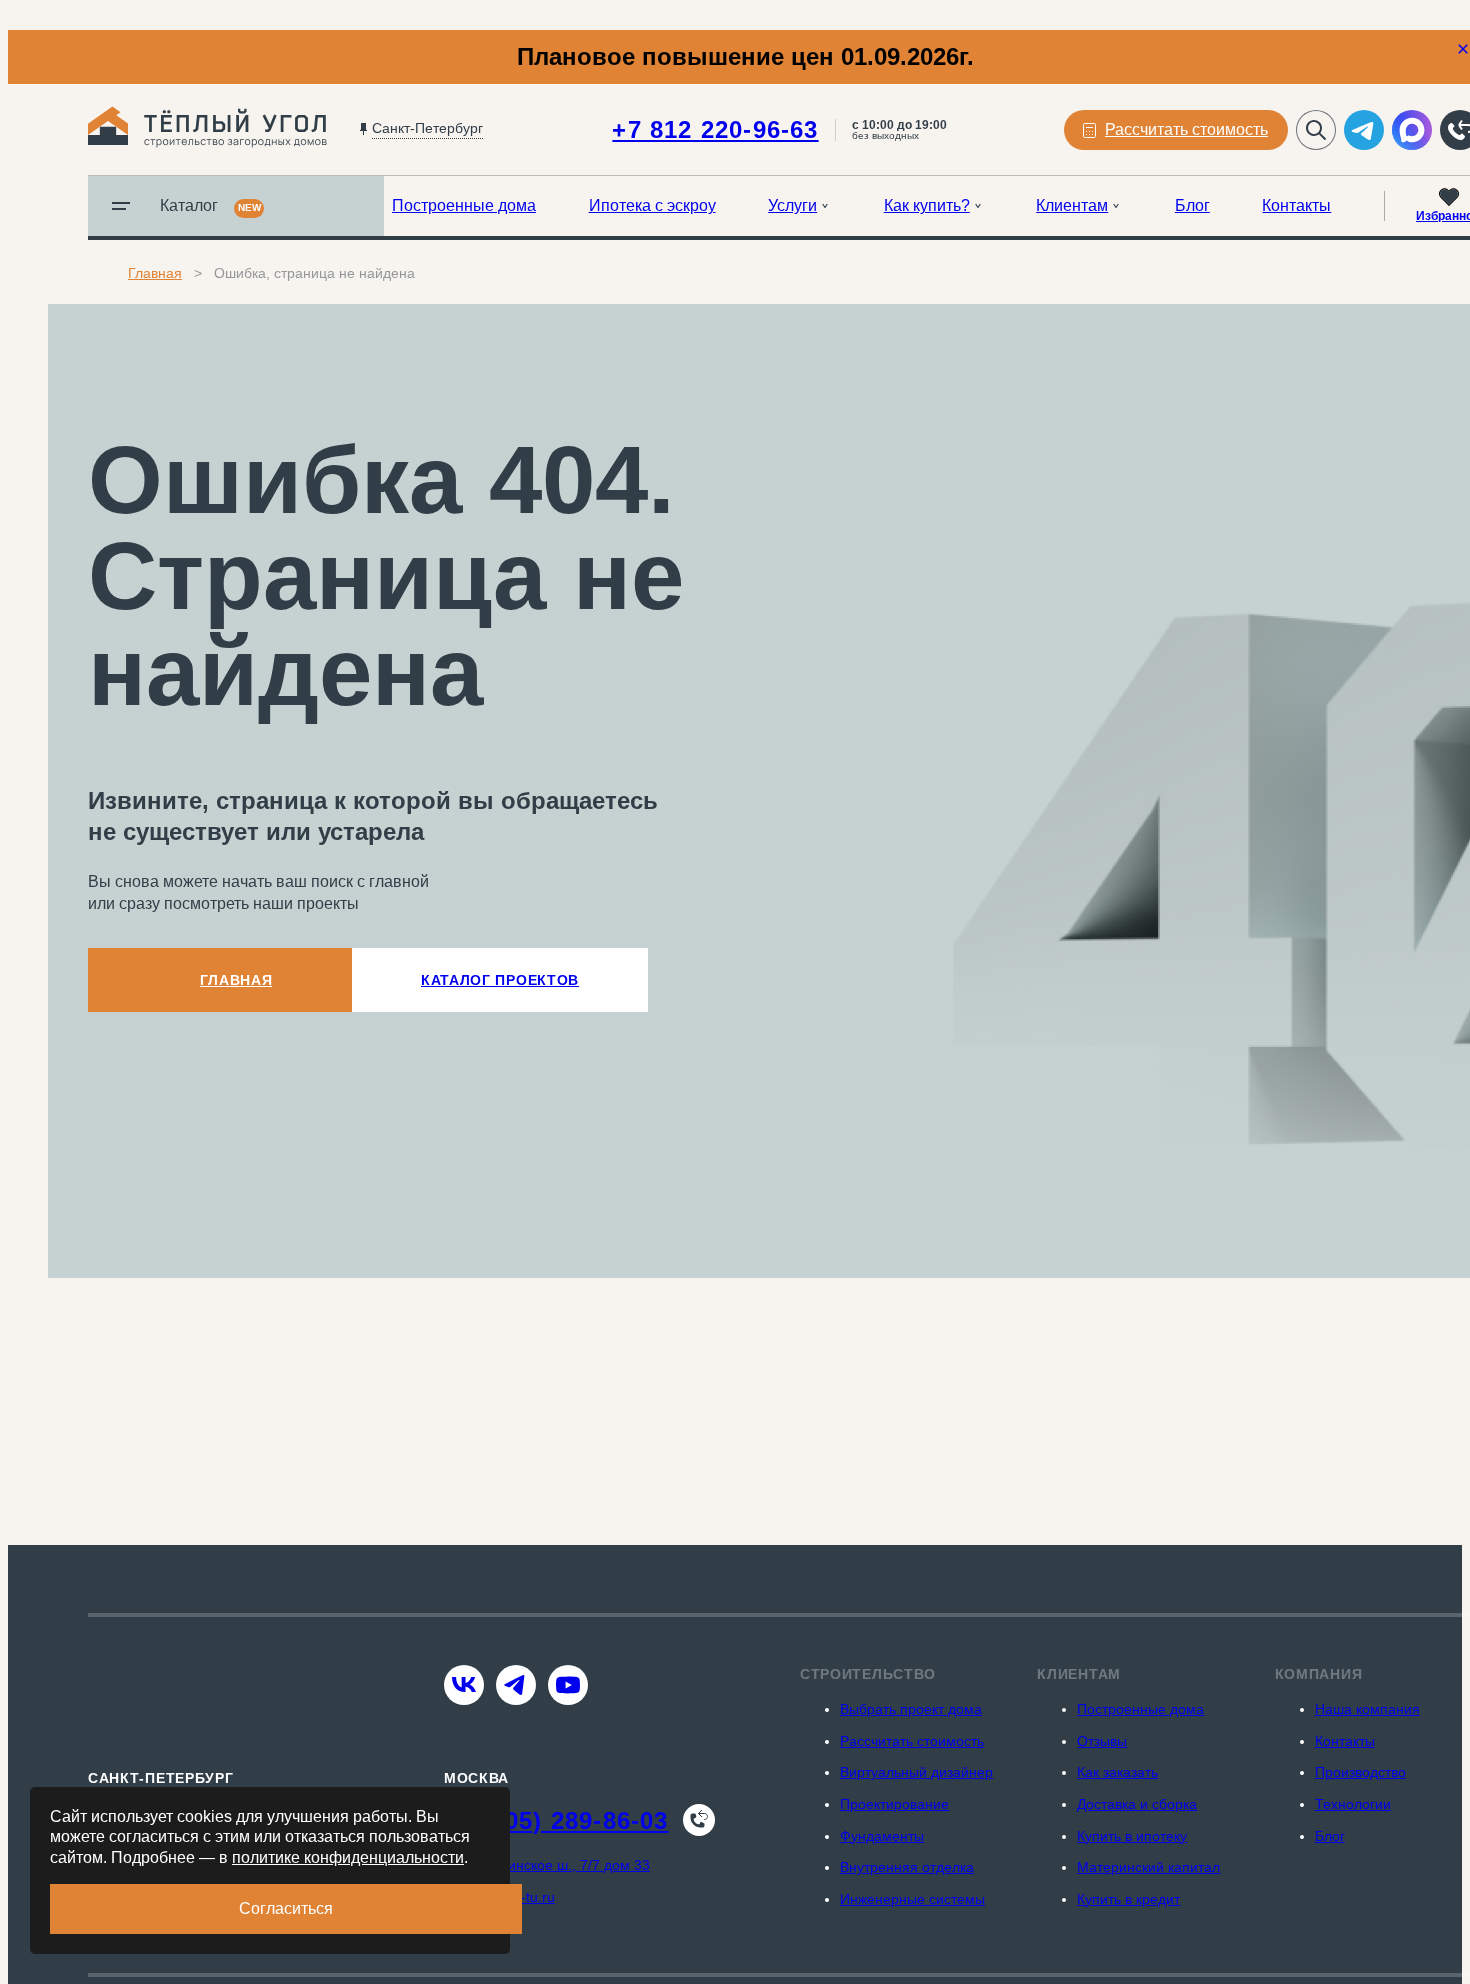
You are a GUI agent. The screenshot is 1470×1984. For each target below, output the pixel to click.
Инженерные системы (912, 1899)
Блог (1192, 205)
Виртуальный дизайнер (916, 1772)
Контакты (1296, 205)
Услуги (792, 205)
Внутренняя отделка (907, 1867)
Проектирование (894, 1804)
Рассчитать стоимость (912, 1741)
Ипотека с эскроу (652, 205)
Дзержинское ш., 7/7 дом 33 (559, 1865)
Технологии (1353, 1804)
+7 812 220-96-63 (715, 129)
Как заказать (1117, 1772)
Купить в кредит (1128, 1899)
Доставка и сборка (1137, 1804)
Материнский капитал (1148, 1867)
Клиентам (1072, 205)
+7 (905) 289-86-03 (556, 1820)
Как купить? (927, 205)
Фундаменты (882, 1836)
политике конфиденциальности (348, 1857)
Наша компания (1367, 1709)
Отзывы (1102, 1741)
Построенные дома (464, 205)
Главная (155, 273)
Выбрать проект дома (911, 1709)
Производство (1360, 1772)
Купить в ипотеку (1132, 1836)
